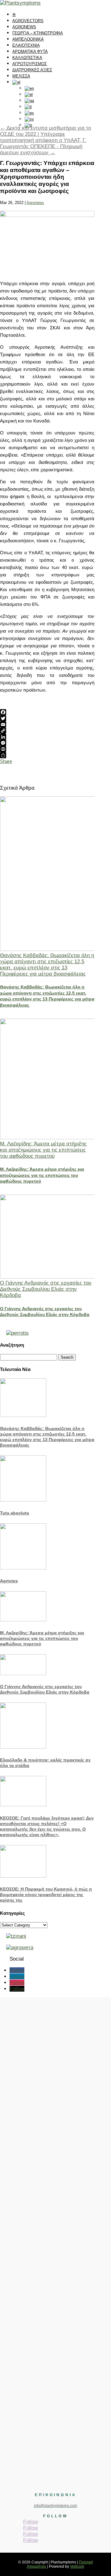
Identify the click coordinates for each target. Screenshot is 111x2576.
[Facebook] (47, 712)
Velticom (77, 2566)
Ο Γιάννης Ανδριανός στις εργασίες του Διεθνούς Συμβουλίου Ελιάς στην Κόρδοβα (46, 1289)
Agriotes (9, 1581)
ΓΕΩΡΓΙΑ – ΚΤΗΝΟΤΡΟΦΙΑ (38, 33)
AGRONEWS (24, 27)
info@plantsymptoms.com (55, 2506)
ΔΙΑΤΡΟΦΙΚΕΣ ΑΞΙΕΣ (32, 70)
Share (6, 761)
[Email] (47, 724)
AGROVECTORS (28, 21)
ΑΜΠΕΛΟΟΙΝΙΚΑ (28, 39)
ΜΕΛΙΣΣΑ (21, 76)
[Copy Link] (47, 731)
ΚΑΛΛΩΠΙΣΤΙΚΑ (27, 58)
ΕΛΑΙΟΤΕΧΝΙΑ (26, 45)
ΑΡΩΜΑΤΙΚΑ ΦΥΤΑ (30, 51)
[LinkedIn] (47, 737)
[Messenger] (47, 743)
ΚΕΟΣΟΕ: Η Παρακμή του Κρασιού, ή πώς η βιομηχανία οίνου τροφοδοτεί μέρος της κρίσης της (46, 1895)
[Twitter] (47, 718)
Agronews (35, 203)
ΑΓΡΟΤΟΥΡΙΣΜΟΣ (30, 64)
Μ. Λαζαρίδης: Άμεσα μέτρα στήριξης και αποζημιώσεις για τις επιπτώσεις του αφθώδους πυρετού (43, 1150)
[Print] (47, 749)
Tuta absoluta (14, 1513)
